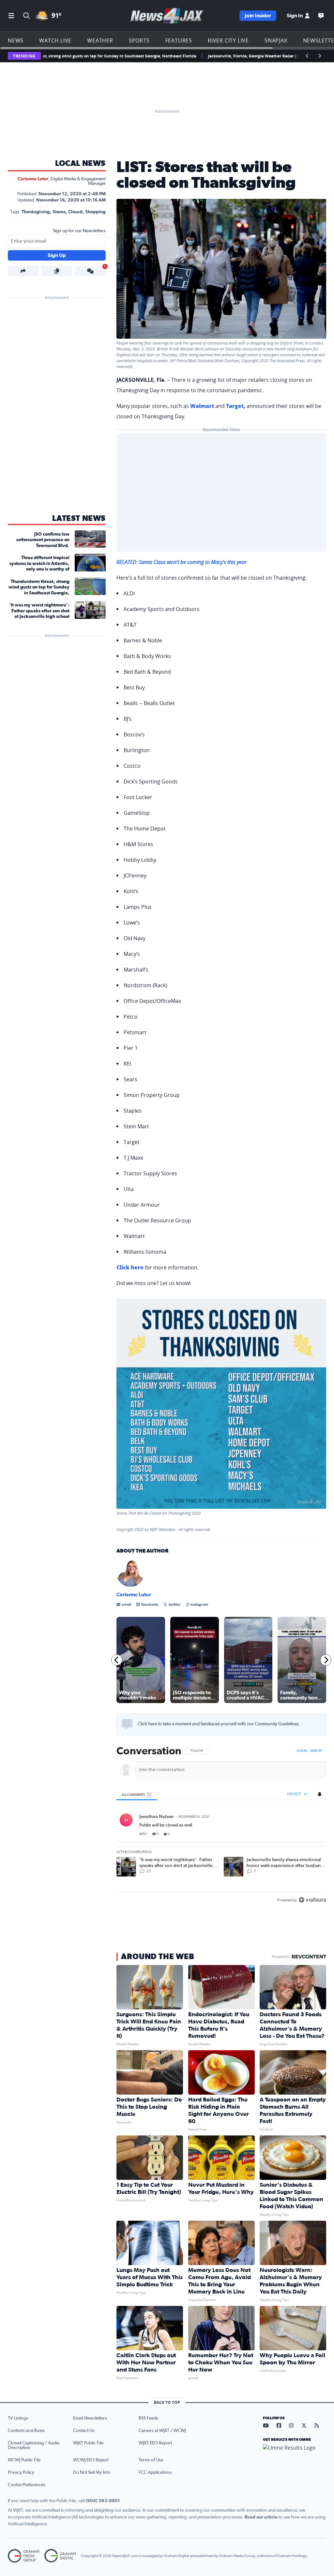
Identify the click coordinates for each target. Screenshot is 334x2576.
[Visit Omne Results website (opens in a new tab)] (295, 2453)
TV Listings (18, 2418)
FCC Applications (155, 2472)
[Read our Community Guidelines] (127, 1724)
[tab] (137, 1794)
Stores (59, 212)
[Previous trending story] (307, 56)
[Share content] (23, 271)
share (303, 1834)
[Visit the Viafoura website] (312, 1900)
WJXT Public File (88, 2443)
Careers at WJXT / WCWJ (162, 2431)
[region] (221, 1826)
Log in (302, 1751)
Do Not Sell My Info (92, 2472)
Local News (80, 164)
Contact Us (84, 2431)
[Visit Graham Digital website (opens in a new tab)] (60, 2556)
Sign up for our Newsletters (79, 231)
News (16, 40)
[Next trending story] (320, 56)
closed (75, 212)
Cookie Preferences (27, 2485)
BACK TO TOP (167, 2402)
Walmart (202, 406)
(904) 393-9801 (103, 2501)
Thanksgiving (36, 212)
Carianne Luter (33, 179)
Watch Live (55, 40)
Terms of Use (151, 2460)
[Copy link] (57, 271)
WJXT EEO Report (155, 2443)
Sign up (316, 1751)
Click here (130, 1267)
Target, (236, 406)
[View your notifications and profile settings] (320, 1794)
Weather (100, 40)
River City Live (228, 40)
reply (143, 1834)
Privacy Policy (21, 2472)
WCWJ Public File (24, 2460)
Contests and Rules (26, 2431)
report (316, 1834)
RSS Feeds (148, 2418)
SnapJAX (276, 40)
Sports (139, 40)
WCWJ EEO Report (91, 2460)
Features (179, 40)
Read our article (261, 2517)
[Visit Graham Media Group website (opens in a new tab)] (23, 2556)
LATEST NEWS (79, 519)
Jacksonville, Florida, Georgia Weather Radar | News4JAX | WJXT (220, 56)
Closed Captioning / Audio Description (34, 2445)
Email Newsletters (90, 2418)
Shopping (95, 212)
